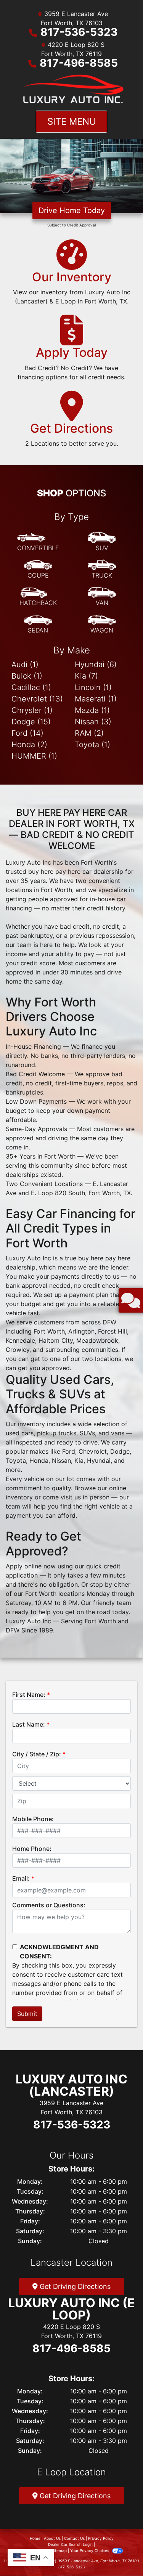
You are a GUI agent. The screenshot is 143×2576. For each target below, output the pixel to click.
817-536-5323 (79, 32)
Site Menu (72, 121)
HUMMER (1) (34, 756)
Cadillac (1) (31, 687)
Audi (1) (25, 664)
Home (35, 2538)
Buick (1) (27, 676)
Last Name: (29, 1724)
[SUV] (102, 542)
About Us (52, 2538)
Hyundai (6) (96, 664)
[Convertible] (38, 542)
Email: (21, 1878)
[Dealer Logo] (72, 89)
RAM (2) (89, 733)
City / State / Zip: (37, 1754)
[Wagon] (102, 624)
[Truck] (102, 570)
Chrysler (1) (32, 710)
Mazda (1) (92, 710)
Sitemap (59, 2550)
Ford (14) (27, 733)
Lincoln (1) (93, 687)
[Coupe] (38, 570)
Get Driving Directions (74, 2286)
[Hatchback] (38, 597)
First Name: (29, 1695)
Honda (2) (29, 745)
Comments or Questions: (49, 1905)
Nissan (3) (93, 722)
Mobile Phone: (33, 1819)
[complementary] (120, 2553)
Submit (27, 2014)
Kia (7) (86, 676)
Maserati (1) (96, 699)
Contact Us (74, 2538)
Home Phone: (32, 1849)
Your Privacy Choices (90, 2550)
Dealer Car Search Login (70, 2544)
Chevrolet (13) (37, 699)
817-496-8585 (79, 63)
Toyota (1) (92, 745)
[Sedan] (38, 624)
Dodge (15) (31, 722)
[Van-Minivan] (102, 597)
